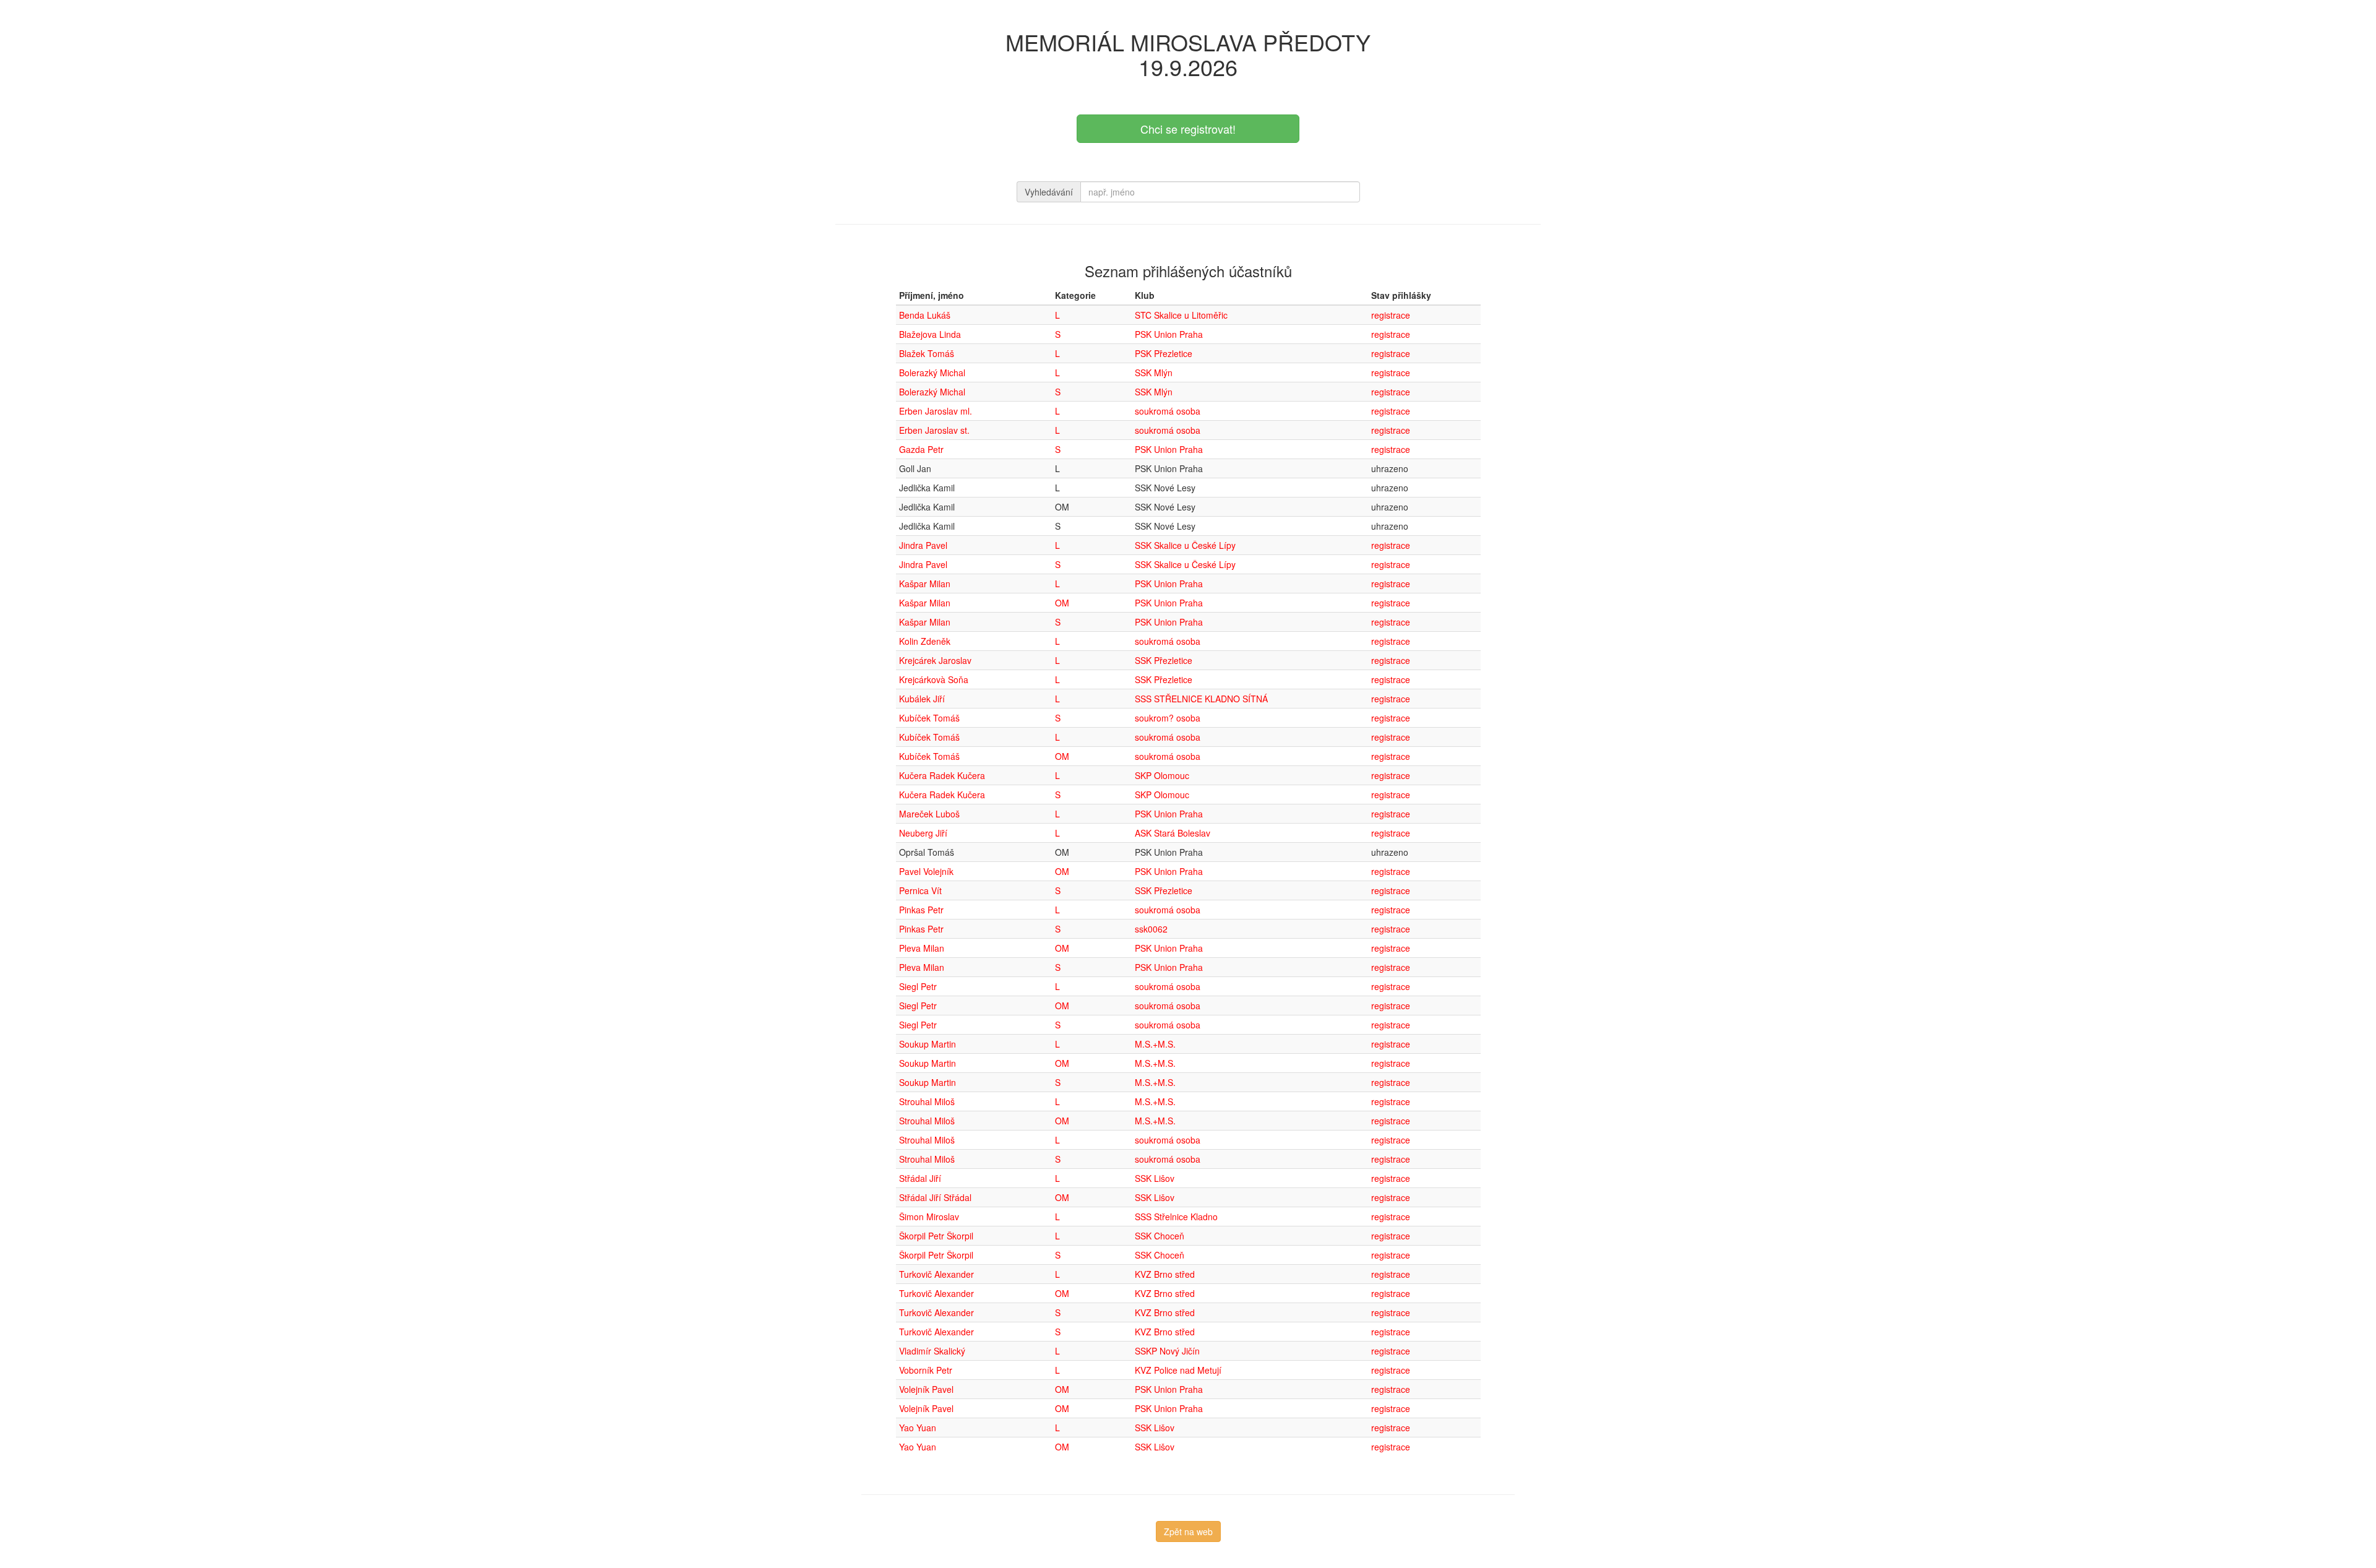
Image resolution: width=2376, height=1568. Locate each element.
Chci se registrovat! (1188, 129)
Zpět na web (1188, 1531)
